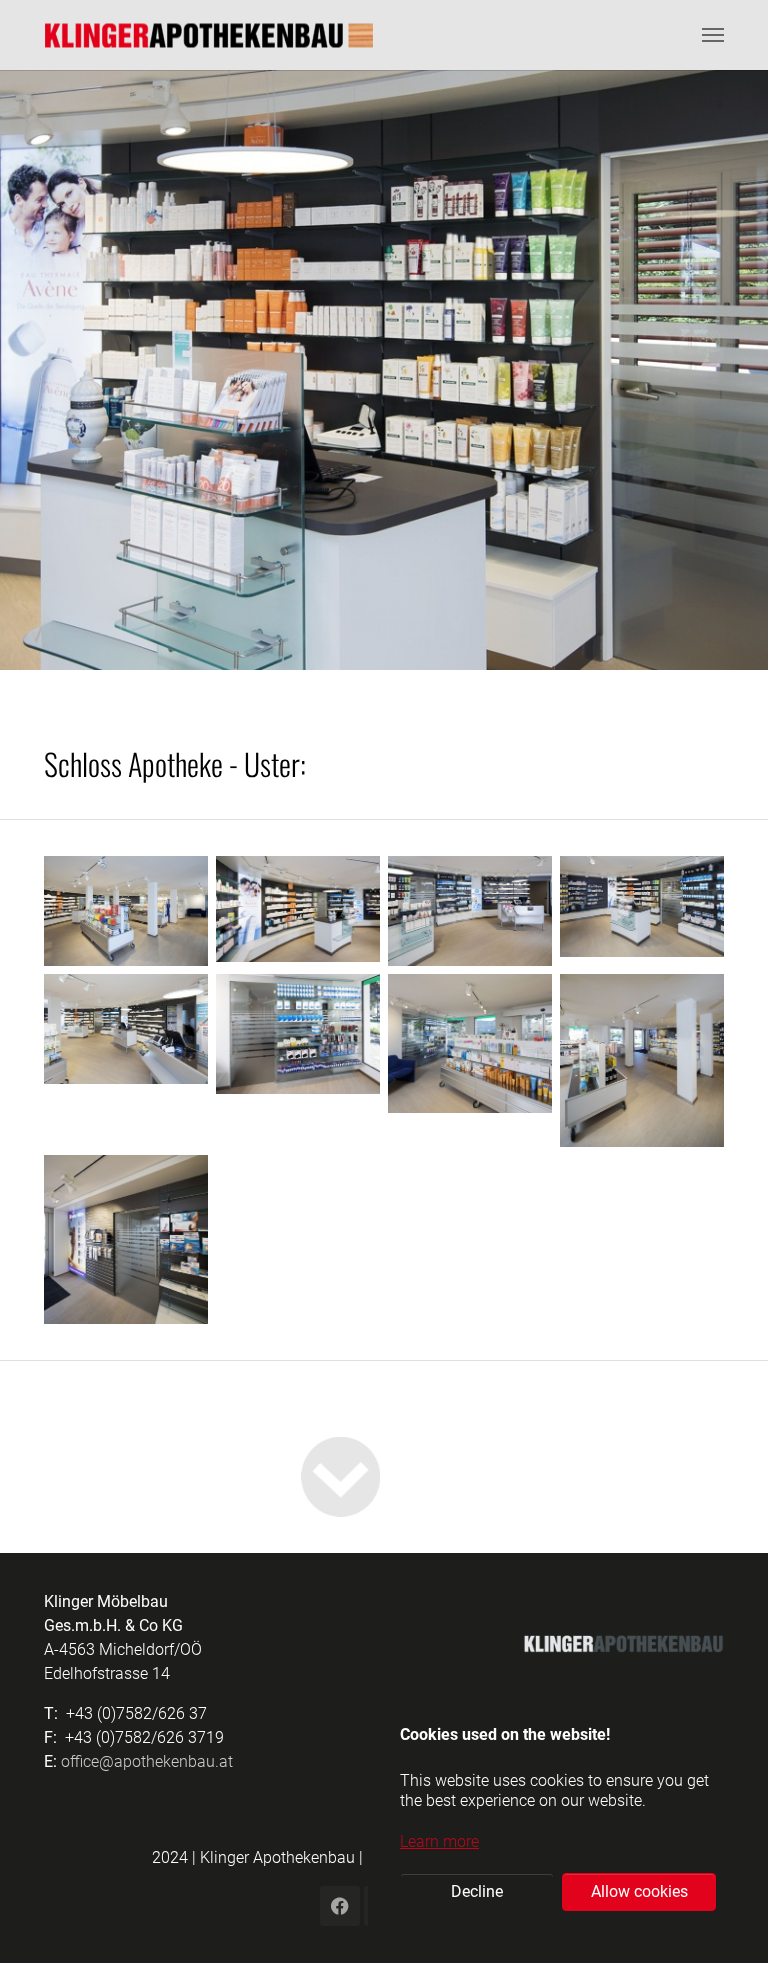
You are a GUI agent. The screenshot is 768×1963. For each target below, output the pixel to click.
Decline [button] (477, 1891)
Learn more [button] (439, 1841)
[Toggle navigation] (713, 35)
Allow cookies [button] (639, 1891)
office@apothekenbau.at (147, 1761)
